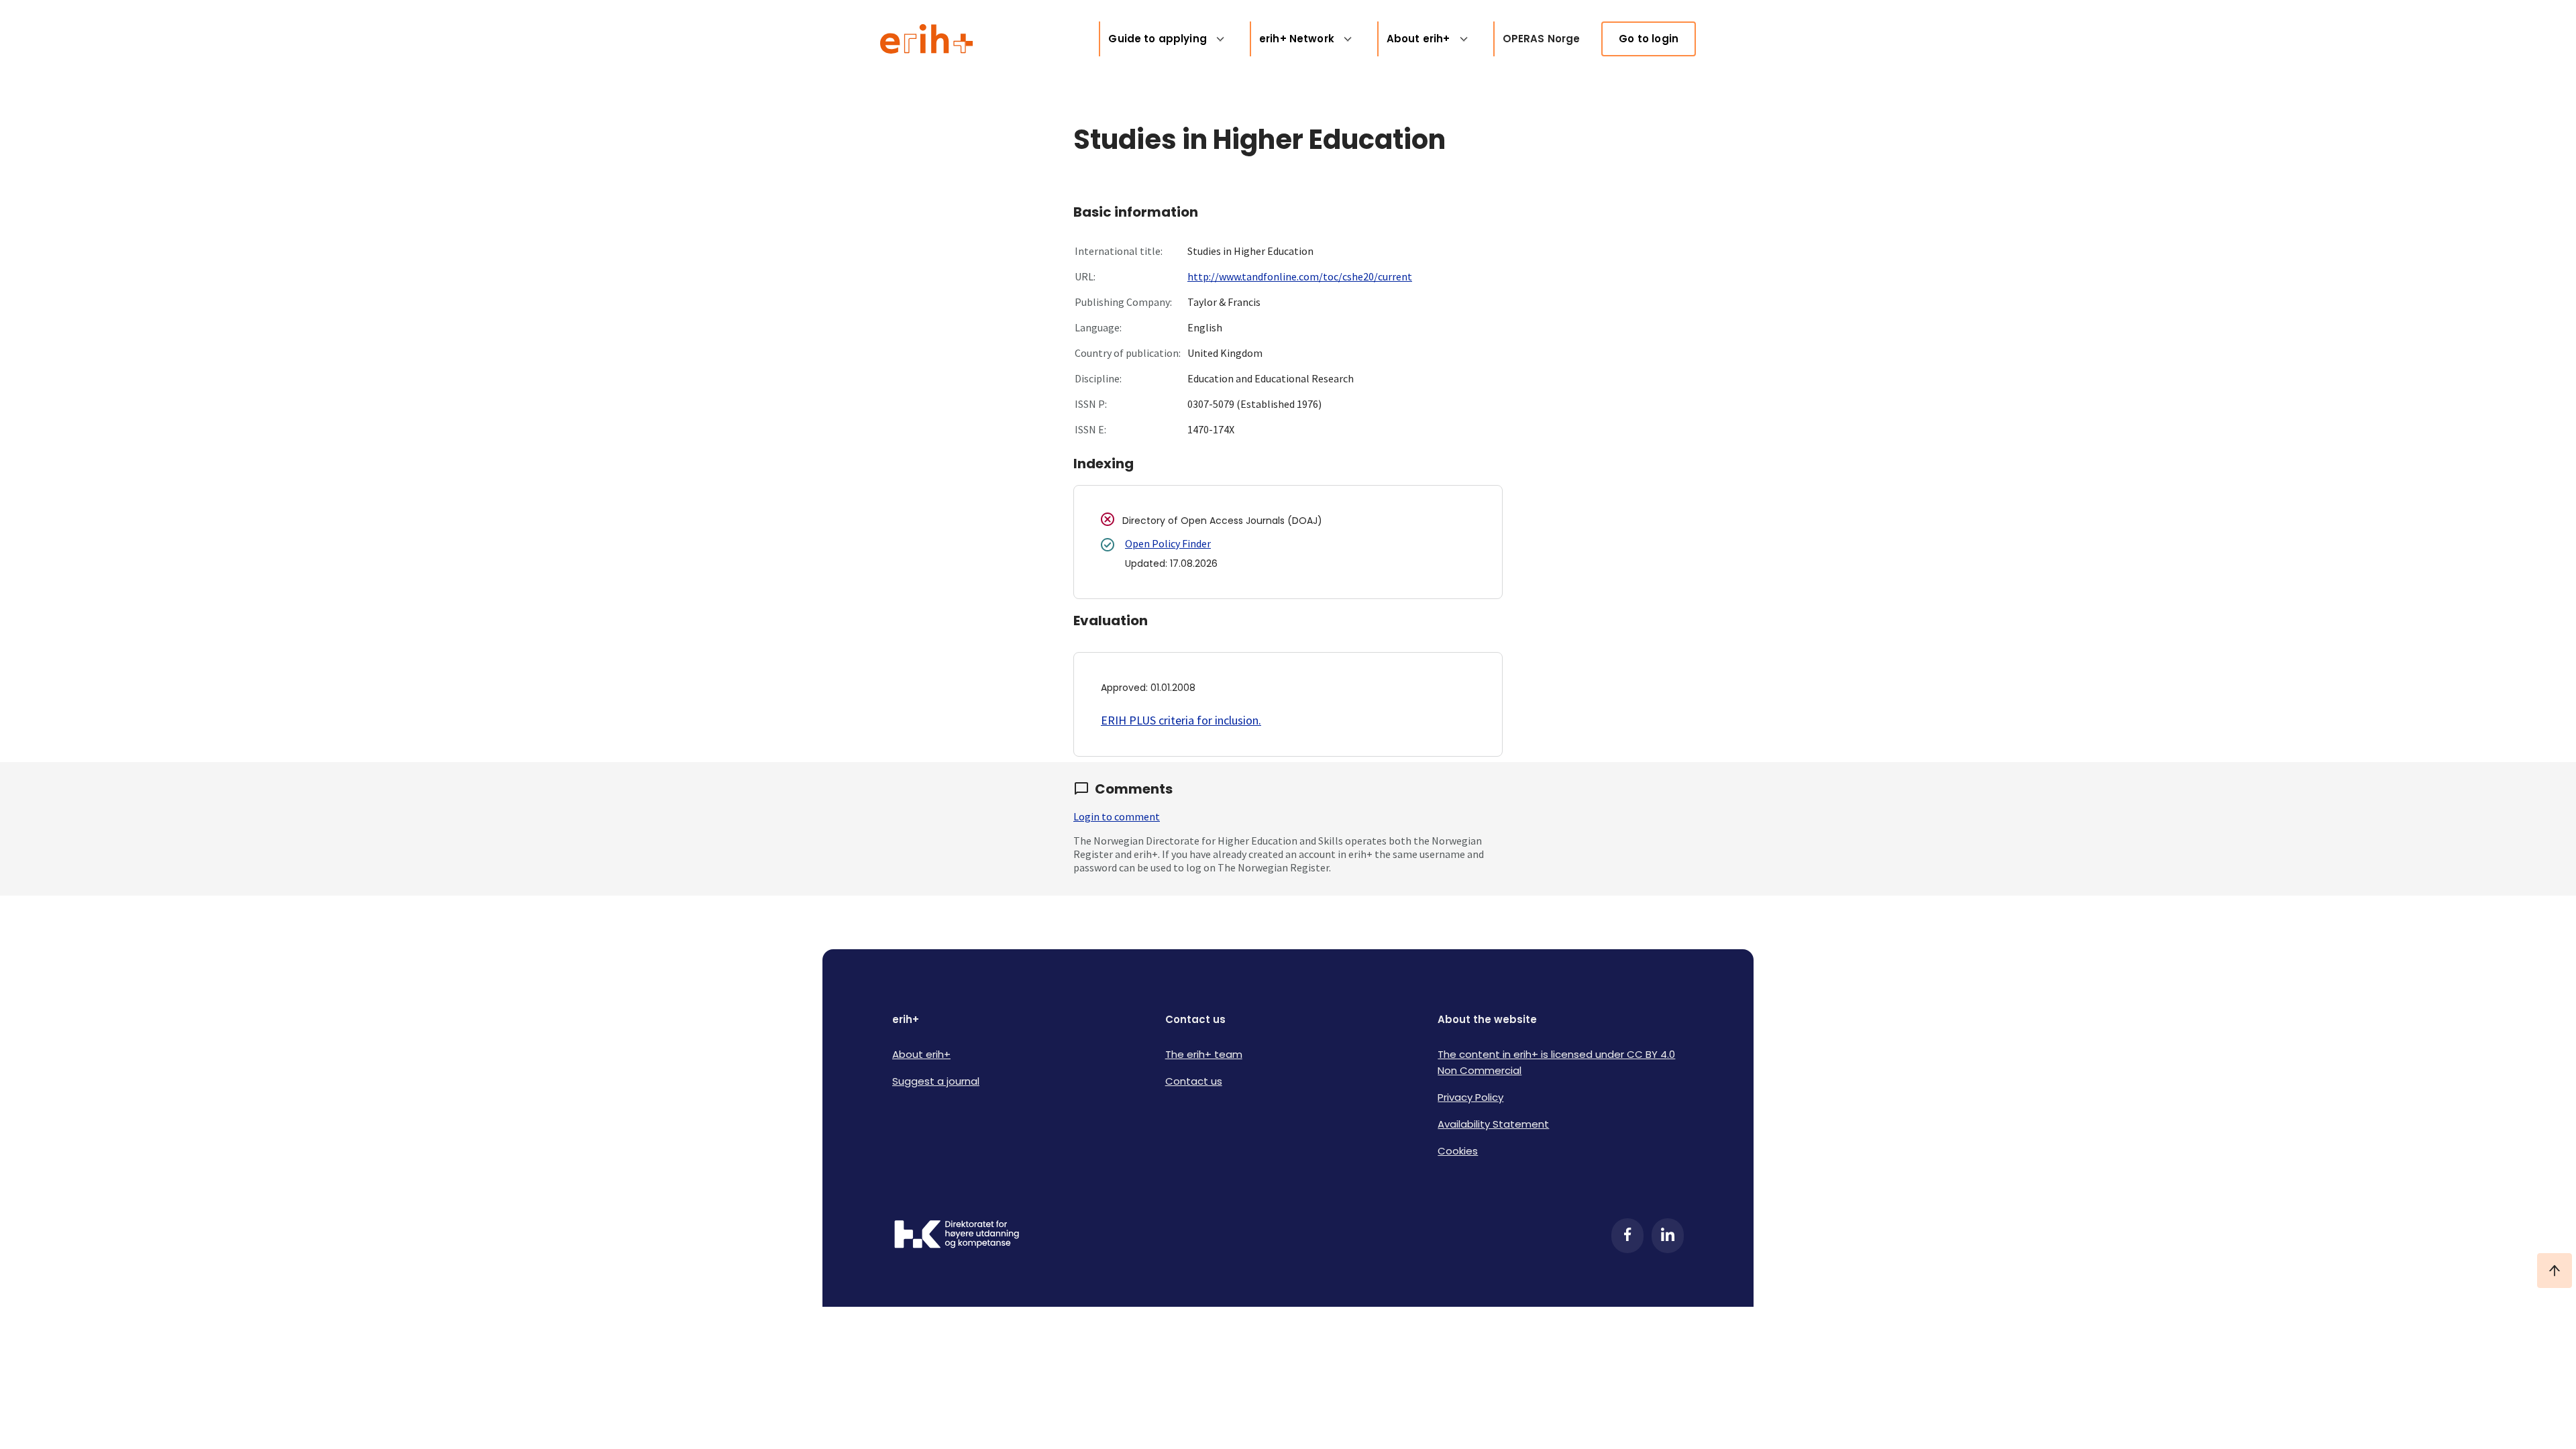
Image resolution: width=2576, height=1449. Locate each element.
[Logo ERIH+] (927, 39)
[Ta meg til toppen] (2555, 1271)
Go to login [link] (1649, 39)
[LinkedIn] (1668, 1236)
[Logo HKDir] (957, 1236)
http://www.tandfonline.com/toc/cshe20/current (1300, 276)
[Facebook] (1627, 1236)
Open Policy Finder (1168, 543)
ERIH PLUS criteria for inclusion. (1181, 720)
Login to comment (1117, 816)
